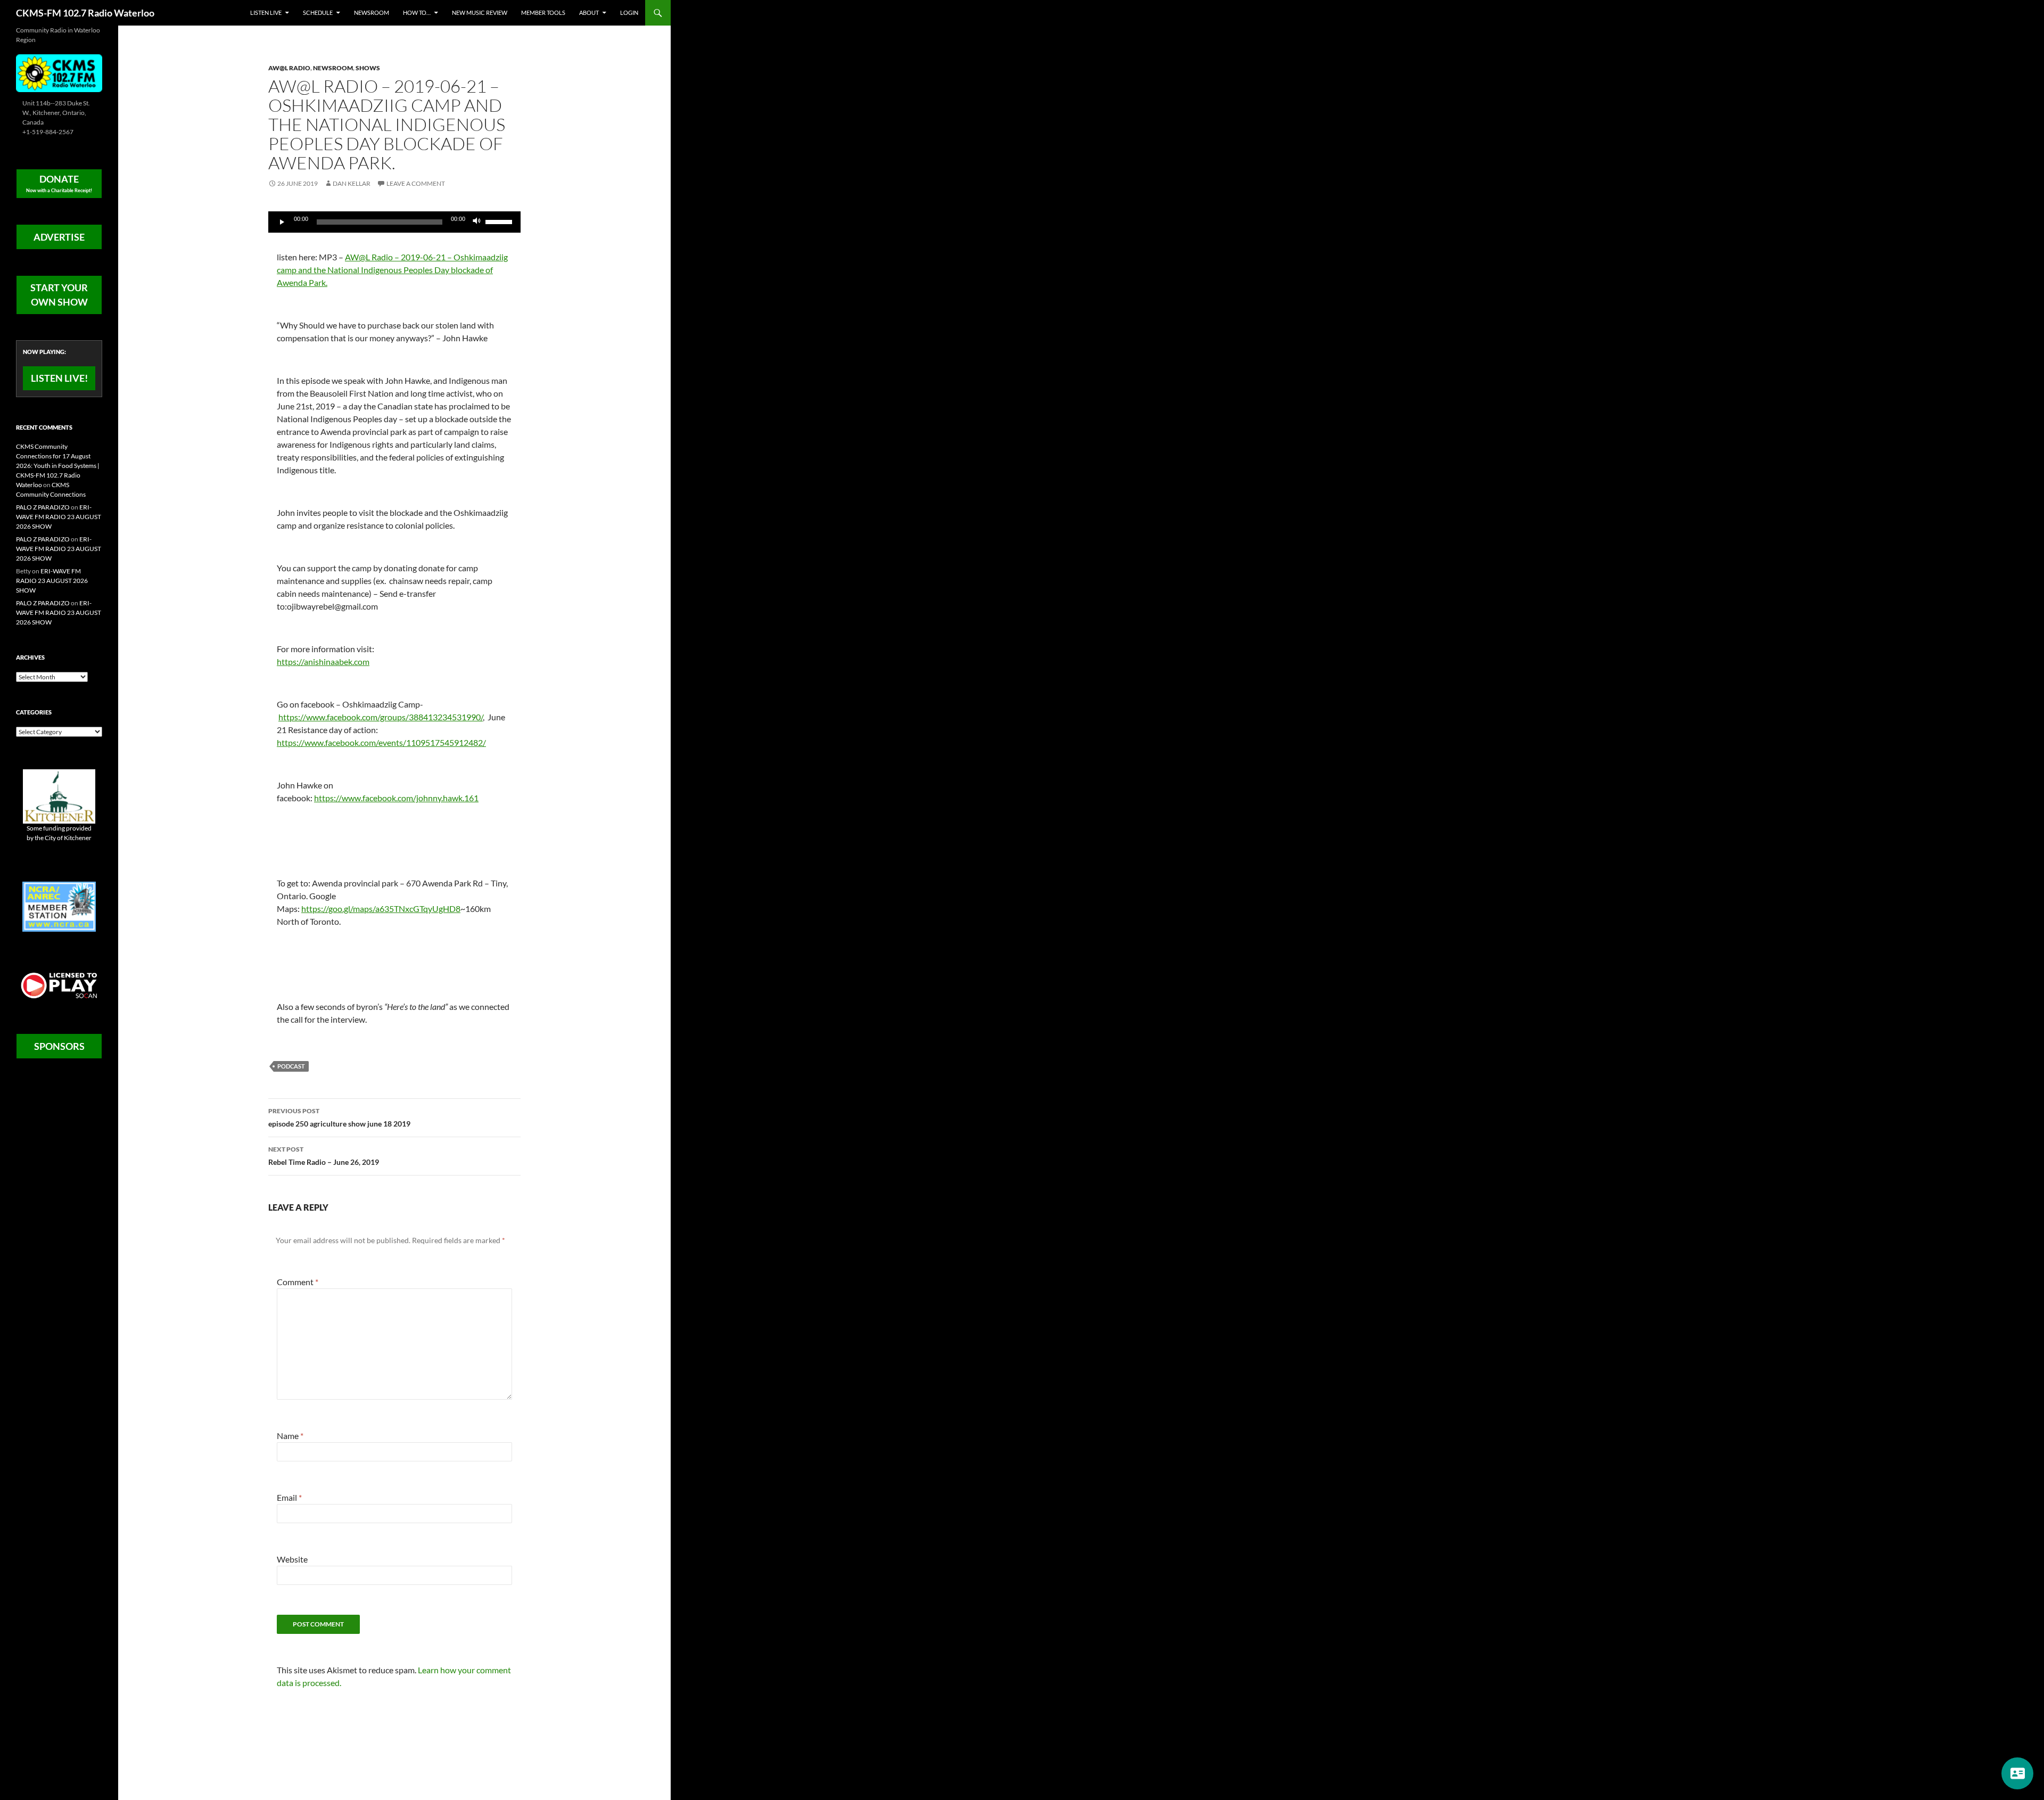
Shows (368, 68)
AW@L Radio (289, 68)
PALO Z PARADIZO (43, 507)
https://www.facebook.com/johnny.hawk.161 (396, 798)
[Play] (282, 222)
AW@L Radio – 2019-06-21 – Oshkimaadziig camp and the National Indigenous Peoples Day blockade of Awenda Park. (392, 270)
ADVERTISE (59, 237)
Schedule (318, 13)
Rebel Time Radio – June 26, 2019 (324, 1156)
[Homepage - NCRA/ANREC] (59, 906)
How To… (417, 13)
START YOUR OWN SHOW (59, 295)
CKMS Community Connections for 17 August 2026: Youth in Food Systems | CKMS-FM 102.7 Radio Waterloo (58, 466)
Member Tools (543, 13)
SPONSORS (59, 1046)
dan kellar (352, 183)
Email (289, 1497)
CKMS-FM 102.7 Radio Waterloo (85, 13)
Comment (298, 1282)
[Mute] (477, 222)
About (589, 13)
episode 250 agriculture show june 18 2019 (339, 1117)
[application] (394, 222)
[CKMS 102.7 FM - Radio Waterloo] (59, 72)
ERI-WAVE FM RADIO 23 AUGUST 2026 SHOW (59, 517)
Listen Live (266, 13)
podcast (291, 1066)
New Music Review (480, 13)
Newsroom (372, 13)
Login (629, 13)
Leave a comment (416, 183)
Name (290, 1436)
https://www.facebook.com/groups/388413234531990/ (381, 717)
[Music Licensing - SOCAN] (59, 985)
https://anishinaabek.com (323, 661)
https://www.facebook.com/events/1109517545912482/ (381, 742)
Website (292, 1559)
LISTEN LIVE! (59, 378)
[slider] (500, 221)
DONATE (59, 183)
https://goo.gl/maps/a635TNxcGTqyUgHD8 (381, 909)
